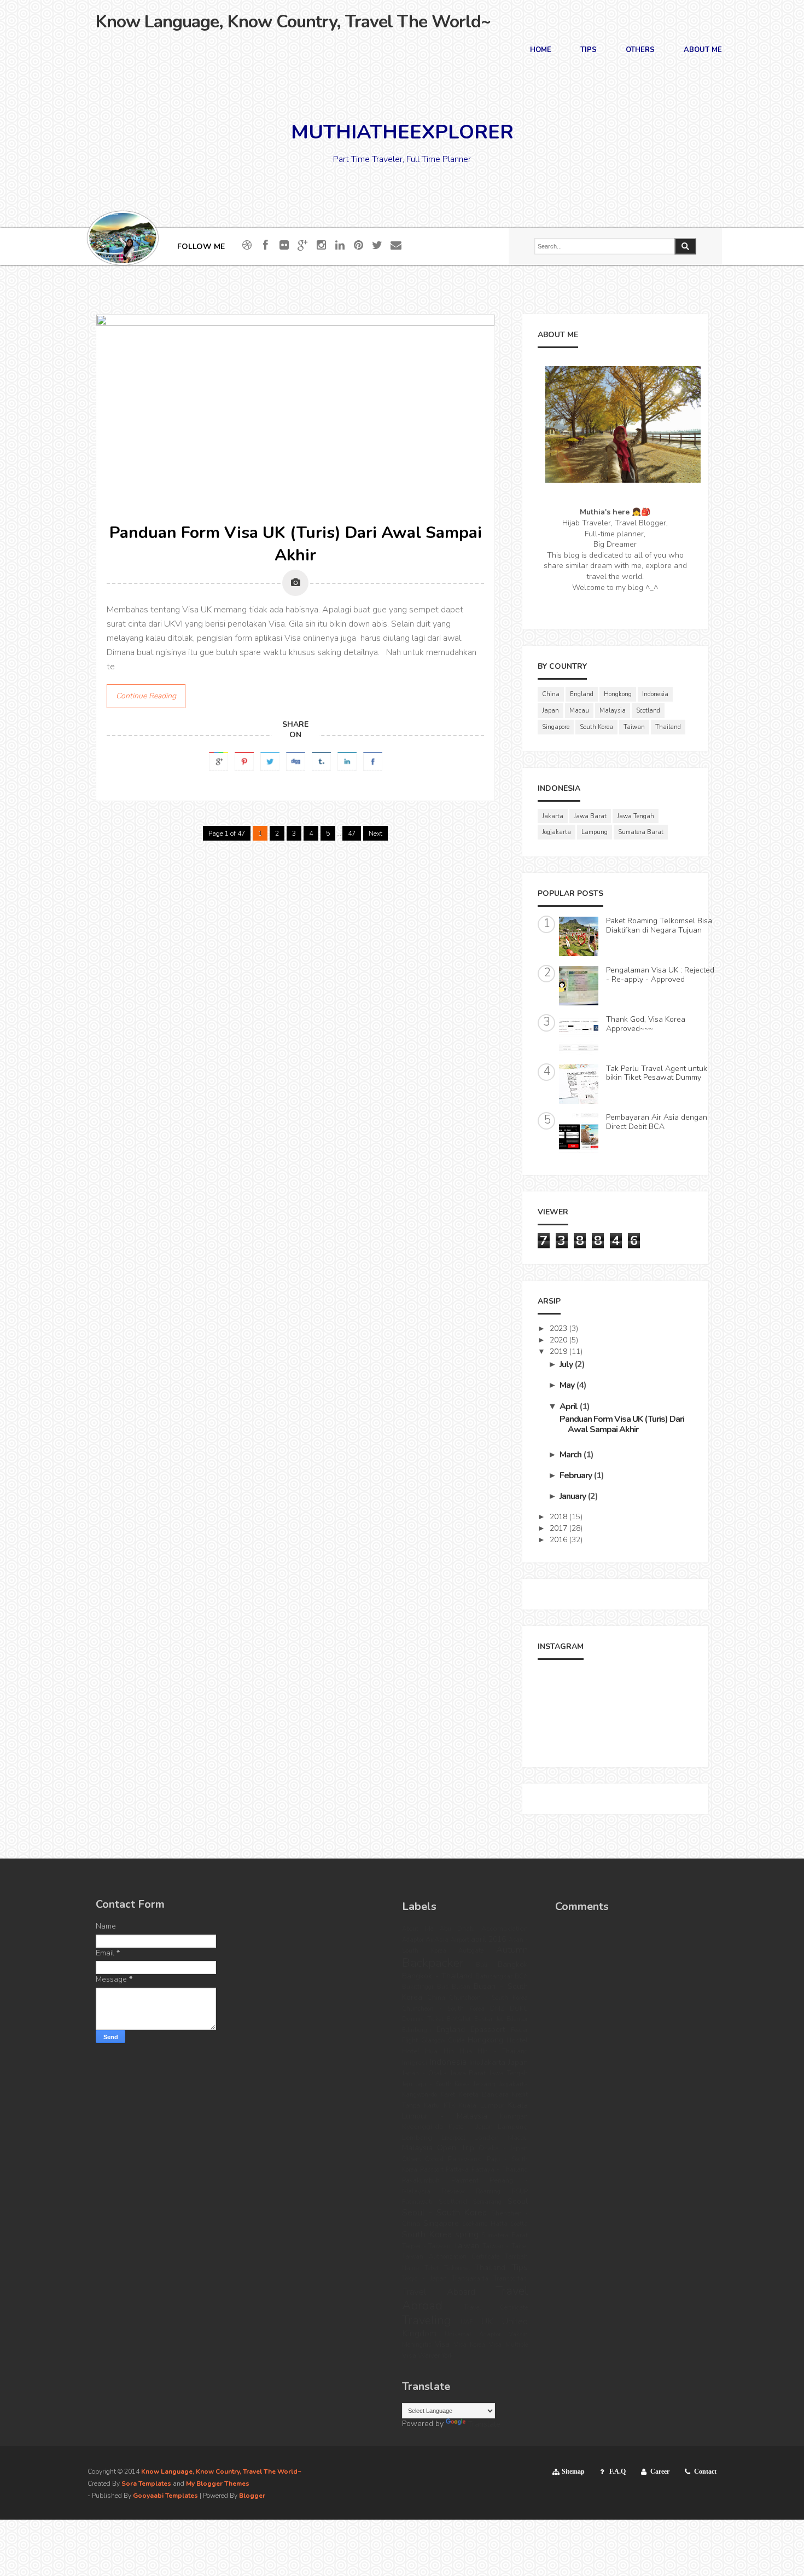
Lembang (417, 2137)
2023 (558, 1328)
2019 (558, 1351)
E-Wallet (459, 2019)
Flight (410, 2040)
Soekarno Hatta (485, 2224)
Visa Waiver (421, 2355)
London (487, 2137)
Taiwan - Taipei (505, 2246)
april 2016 (488, 1939)
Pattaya (457, 2170)
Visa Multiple (508, 2345)
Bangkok (513, 1964)
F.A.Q (617, 2471)
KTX (449, 2106)
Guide (456, 2040)
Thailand (668, 727)
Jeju (407, 2084)
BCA (521, 1976)
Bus (442, 1987)
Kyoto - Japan (471, 2127)
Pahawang (465, 2159)
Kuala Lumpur (481, 2105)
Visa (442, 2344)
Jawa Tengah (636, 816)
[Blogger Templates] (493, 843)
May (567, 1385)
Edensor (517, 2019)
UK (487, 2321)
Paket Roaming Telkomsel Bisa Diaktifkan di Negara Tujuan (659, 925)
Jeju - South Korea (443, 2084)
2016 (558, 1540)
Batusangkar (494, 1976)
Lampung (595, 832)
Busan (461, 1987)
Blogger (252, 2496)
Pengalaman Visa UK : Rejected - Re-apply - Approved (660, 975)
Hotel (411, 2051)
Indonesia (655, 694)
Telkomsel (457, 2268)
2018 (558, 1517)
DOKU (519, 2009)
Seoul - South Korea (444, 2212)
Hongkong (618, 694)
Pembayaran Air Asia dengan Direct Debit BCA (657, 1122)
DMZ (497, 2009)
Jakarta (553, 816)
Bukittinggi (418, 1987)
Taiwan (634, 727)
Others (640, 51)
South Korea (596, 727)
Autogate (471, 1951)
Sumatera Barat (641, 832)
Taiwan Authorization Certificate (451, 2257)
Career (660, 2471)
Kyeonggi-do (423, 2126)
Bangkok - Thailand (437, 1976)
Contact (705, 2471)
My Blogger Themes (218, 2484)
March (570, 1455)
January (573, 1496)
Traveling (427, 2320)
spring (467, 2234)
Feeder (519, 2030)
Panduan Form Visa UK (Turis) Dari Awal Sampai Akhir (296, 544)
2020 (558, 1340)
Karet (448, 2095)
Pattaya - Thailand (500, 2170)
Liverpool (453, 2138)
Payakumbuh (421, 2181)
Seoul (518, 2201)
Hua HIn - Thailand (494, 2051)
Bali (482, 1965)
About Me (703, 51)
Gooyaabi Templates (165, 2496)
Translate (484, 2424)
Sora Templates (146, 2484)
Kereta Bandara (483, 2094)
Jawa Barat (590, 816)
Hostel (517, 2040)
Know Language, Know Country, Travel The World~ (293, 22)
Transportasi (511, 2279)
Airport (460, 1940)
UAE (467, 2322)
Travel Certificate (496, 2308)
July (566, 1364)
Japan (550, 711)
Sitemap (573, 2471)
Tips (589, 51)
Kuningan (514, 2117)
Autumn (512, 1950)
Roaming (488, 2192)
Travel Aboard (439, 2292)
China (551, 694)
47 (352, 833)
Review (453, 2191)
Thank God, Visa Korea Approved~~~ (646, 1024)
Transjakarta (470, 2279)
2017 (558, 1528)
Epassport (488, 2030)
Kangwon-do (420, 2095)
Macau (579, 711)
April (569, 1406)
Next (375, 833)
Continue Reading (146, 696)
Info (474, 2063)
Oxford (434, 2159)
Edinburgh (416, 2030)
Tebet (432, 2268)
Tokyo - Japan (424, 2279)
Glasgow (433, 2040)
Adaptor (413, 1940)
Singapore (556, 727)
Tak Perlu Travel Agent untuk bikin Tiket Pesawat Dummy (657, 1073)
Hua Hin (439, 2051)
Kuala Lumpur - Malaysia (465, 2111)
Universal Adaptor (473, 2334)
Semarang (487, 2202)
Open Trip (455, 2148)
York (447, 2356)
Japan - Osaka (424, 2073)
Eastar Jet (489, 2019)
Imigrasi (415, 2062)
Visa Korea (470, 2345)
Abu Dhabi (458, 1929)
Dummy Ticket (423, 2019)
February (576, 1475)
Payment (465, 2180)
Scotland (648, 711)
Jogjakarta (557, 832)
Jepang (484, 2084)
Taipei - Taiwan (426, 2246)
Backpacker (433, 1963)
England (582, 694)
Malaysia (613, 711)
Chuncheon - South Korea (488, 1998)
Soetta (519, 2224)
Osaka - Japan (503, 2148)
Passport (432, 2170)
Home (541, 51)
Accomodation (505, 1928)
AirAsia (437, 1939)
